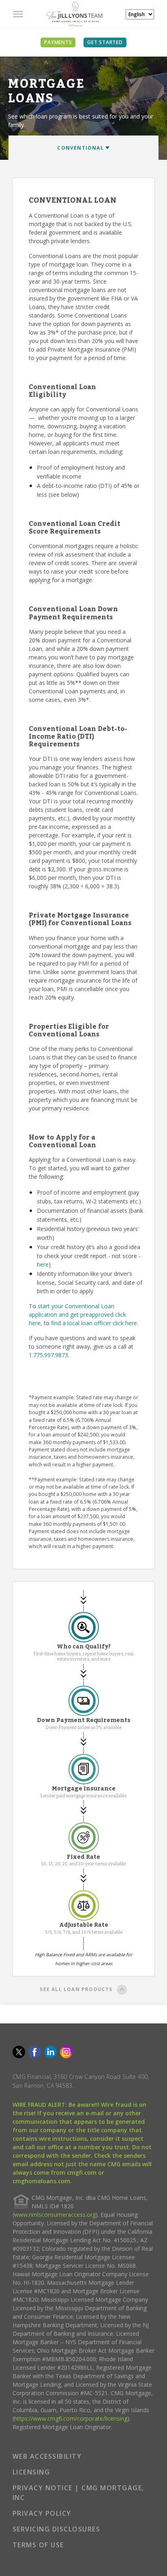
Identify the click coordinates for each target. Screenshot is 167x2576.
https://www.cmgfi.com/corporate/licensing (71, 2418)
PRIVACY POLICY (42, 2513)
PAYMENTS (58, 42)
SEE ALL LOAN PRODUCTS (76, 1989)
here (43, 1264)
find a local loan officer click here (94, 1323)
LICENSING (31, 2472)
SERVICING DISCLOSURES (57, 2529)
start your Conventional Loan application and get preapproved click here (77, 1314)
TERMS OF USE (38, 2545)
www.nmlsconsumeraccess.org (55, 2215)
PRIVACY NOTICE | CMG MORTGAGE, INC (78, 2493)
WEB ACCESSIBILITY (47, 2456)
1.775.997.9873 (48, 1355)
